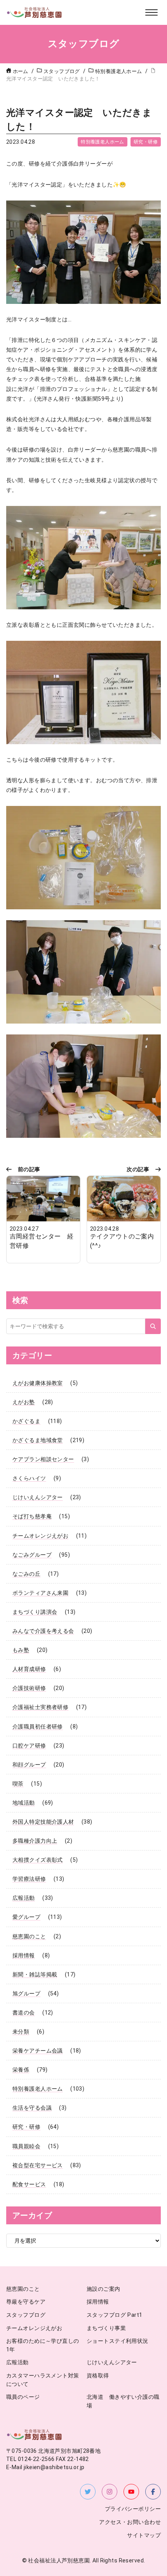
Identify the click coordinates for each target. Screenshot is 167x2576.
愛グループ (26, 1917)
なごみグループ (32, 1555)
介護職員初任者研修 (38, 1727)
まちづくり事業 (106, 2328)
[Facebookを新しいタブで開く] (153, 2492)
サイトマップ (144, 2535)
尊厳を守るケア (26, 2302)
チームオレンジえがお (40, 1536)
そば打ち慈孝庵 (32, 1516)
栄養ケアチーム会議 (38, 2051)
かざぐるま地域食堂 (38, 1440)
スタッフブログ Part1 (114, 2315)
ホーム (21, 71)
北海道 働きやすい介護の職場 (123, 2401)
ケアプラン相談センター (43, 1459)
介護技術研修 (29, 1688)
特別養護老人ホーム (103, 142)
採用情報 (24, 1955)
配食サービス (29, 2184)
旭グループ (26, 1993)
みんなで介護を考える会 (43, 1631)
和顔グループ (29, 1765)
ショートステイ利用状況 (117, 2341)
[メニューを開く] (151, 12)
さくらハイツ (29, 1478)
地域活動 (24, 1803)
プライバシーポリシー (133, 2509)
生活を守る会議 (32, 2108)
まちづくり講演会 (35, 1612)
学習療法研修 (29, 1879)
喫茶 (18, 1784)
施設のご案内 (104, 2289)
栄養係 (21, 2070)
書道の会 (24, 2013)
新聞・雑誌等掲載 (35, 1974)
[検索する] (153, 1326)
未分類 (21, 2032)
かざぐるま (26, 1421)
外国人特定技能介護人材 (43, 1822)
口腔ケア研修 (29, 1746)
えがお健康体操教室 (38, 1383)
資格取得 (98, 2376)
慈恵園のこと (29, 1936)
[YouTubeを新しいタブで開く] (131, 2492)
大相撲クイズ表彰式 (38, 1860)
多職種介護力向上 (35, 1841)
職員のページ (23, 2397)
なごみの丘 (26, 1574)
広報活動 (24, 1898)
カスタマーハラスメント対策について (43, 2380)
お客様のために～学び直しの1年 (43, 2345)
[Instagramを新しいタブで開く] (110, 2492)
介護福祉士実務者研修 (40, 1707)
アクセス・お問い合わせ (130, 2522)
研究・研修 (146, 142)
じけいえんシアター (38, 1497)
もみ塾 (21, 1650)
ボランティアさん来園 (40, 1593)
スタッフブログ (26, 2315)
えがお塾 (24, 1402)
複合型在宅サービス (38, 2165)
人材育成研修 (29, 1669)
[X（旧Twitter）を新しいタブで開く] (88, 2492)
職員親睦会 (26, 2146)
